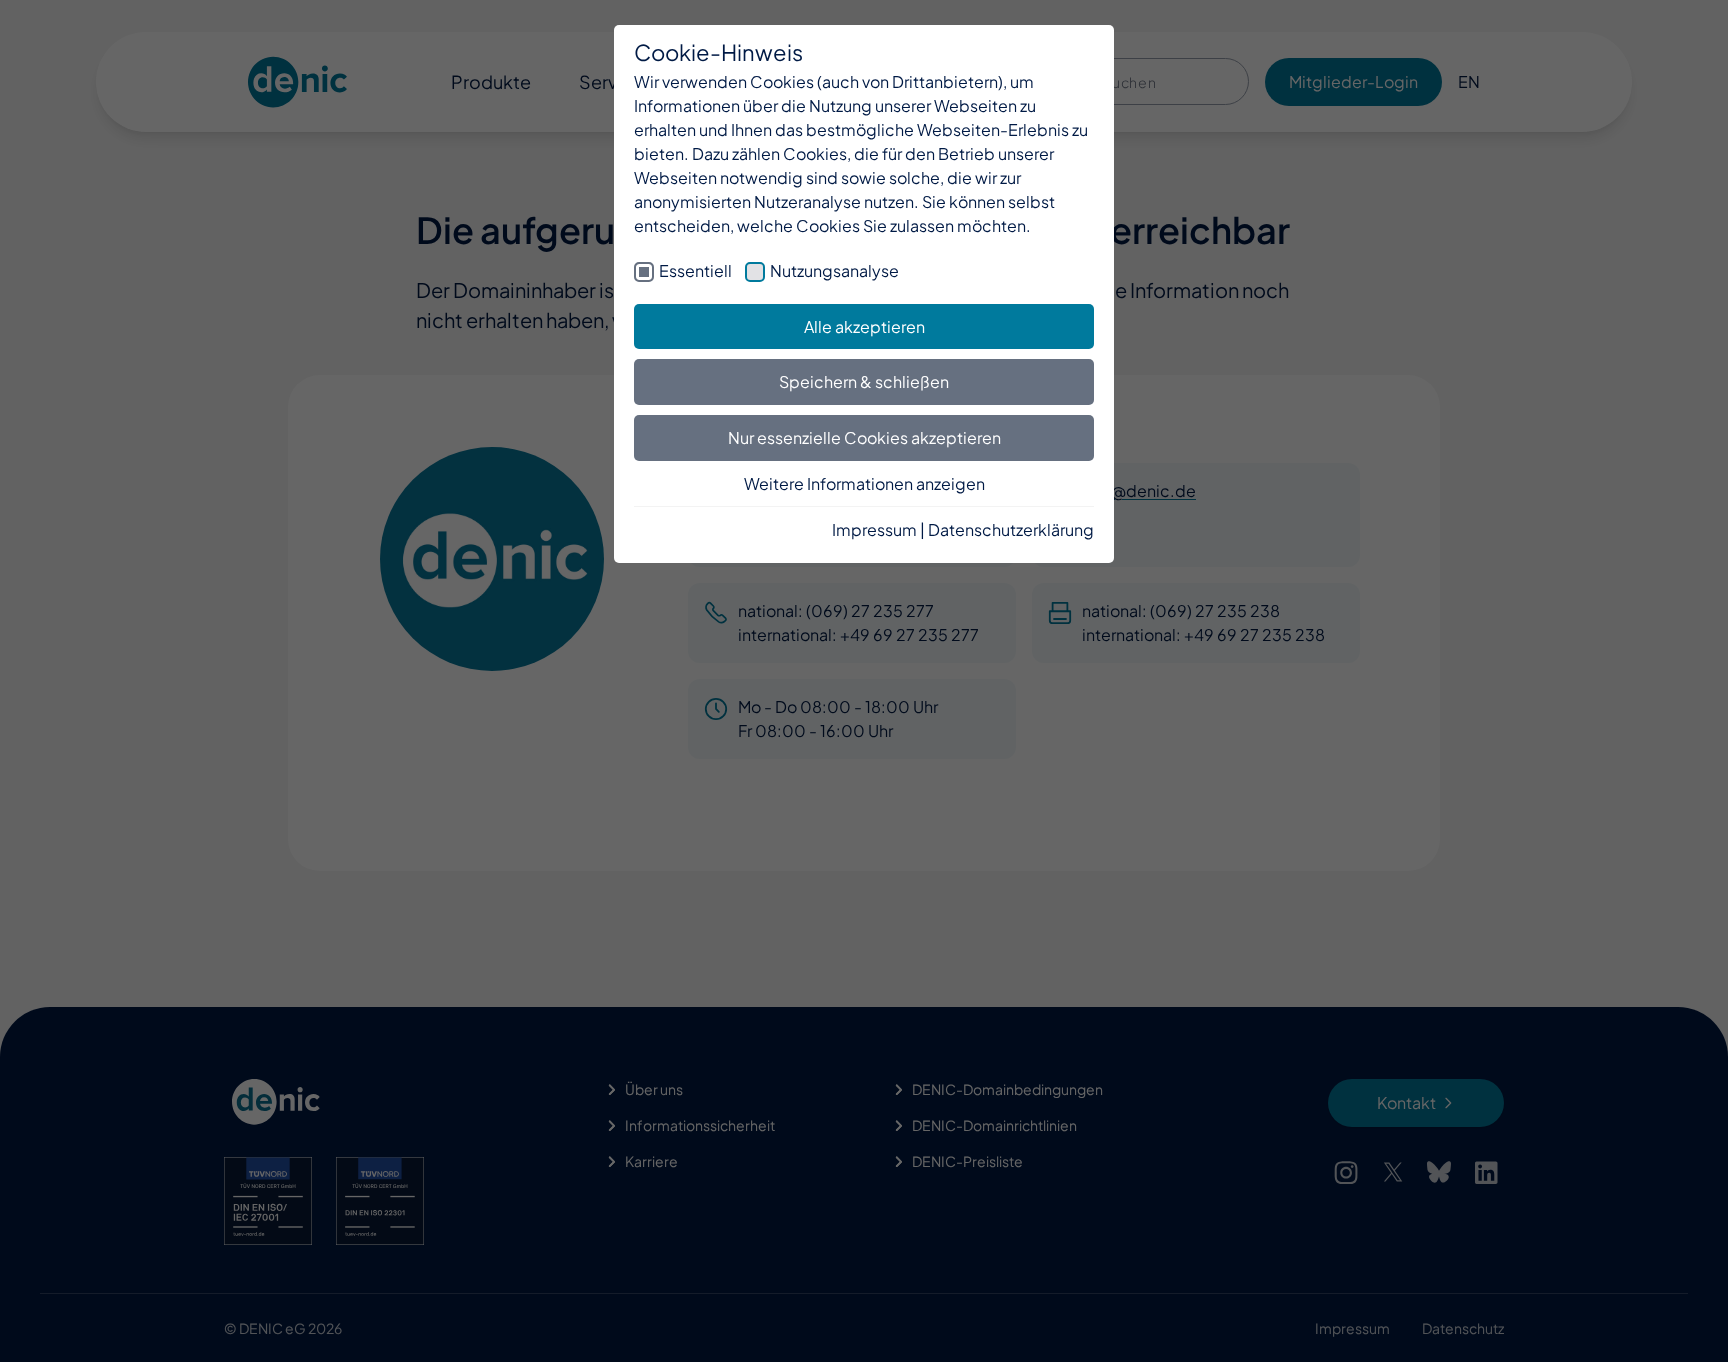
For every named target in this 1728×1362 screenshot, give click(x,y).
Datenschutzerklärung (1011, 529)
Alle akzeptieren (864, 326)
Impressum (874, 529)
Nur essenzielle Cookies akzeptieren (864, 437)
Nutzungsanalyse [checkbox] (834, 270)
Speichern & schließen (864, 381)
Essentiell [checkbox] (695, 270)
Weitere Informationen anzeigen (864, 483)
